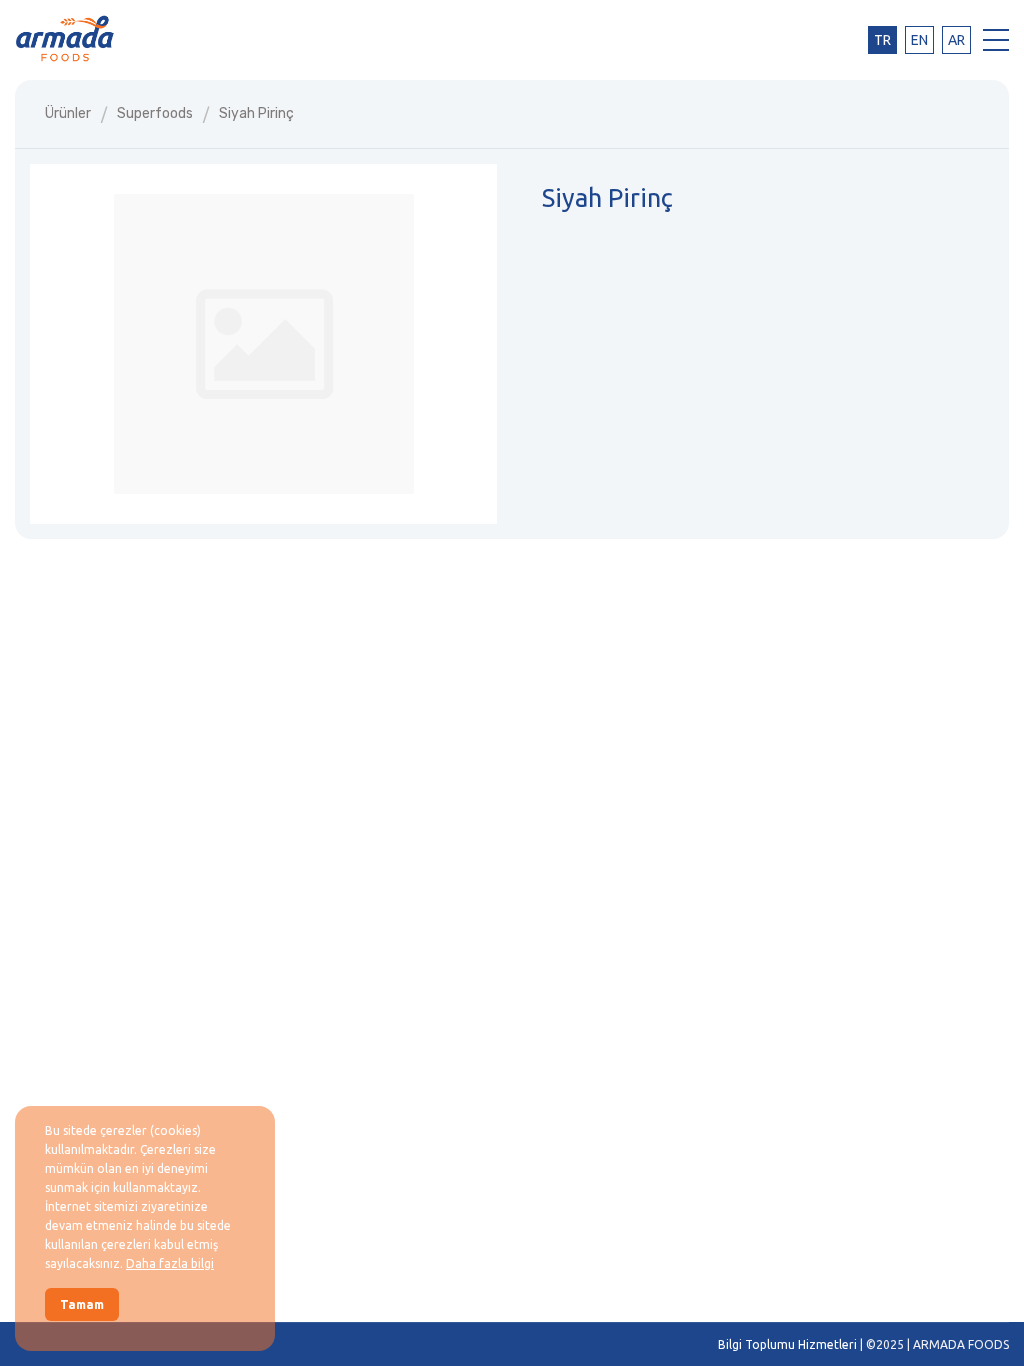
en (919, 40)
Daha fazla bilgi (170, 1263)
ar (956, 40)
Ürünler (68, 113)
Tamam (82, 1304)
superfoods (155, 113)
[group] (263, 344)
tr (882, 40)
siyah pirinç (256, 113)
